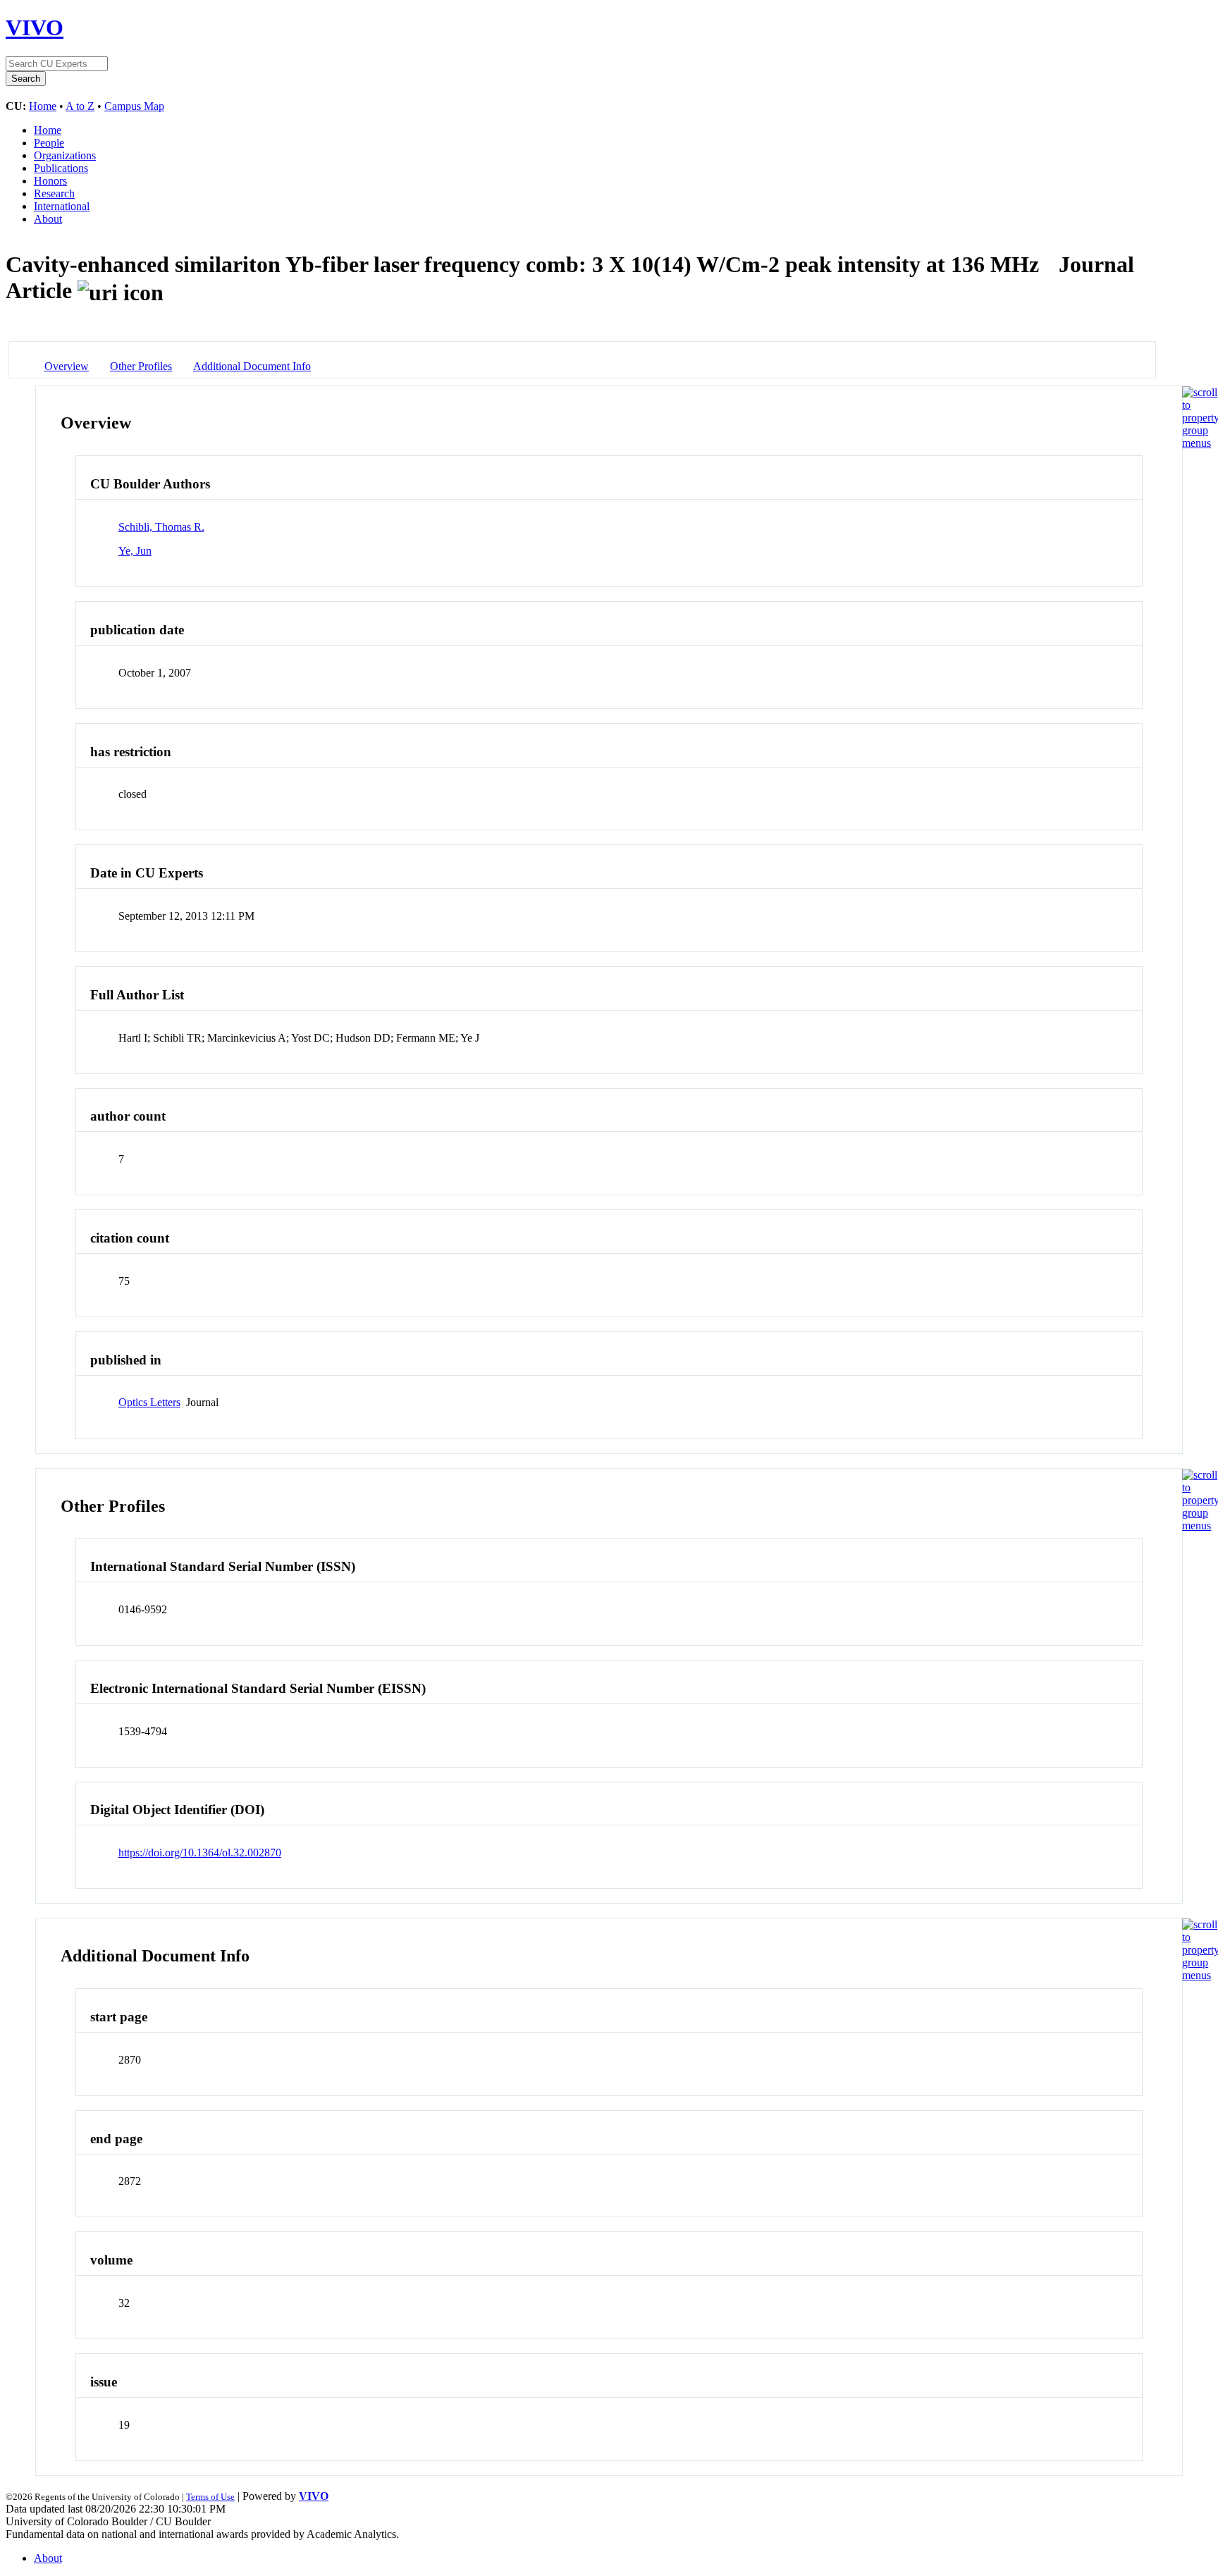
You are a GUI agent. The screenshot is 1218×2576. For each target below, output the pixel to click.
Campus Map (134, 106)
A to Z (80, 106)
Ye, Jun (135, 551)
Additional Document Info (252, 366)
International (62, 206)
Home (43, 106)
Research (54, 193)
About (48, 219)
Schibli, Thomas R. (161, 527)
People (49, 143)
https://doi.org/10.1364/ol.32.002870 (200, 1853)
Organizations (65, 155)
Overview (67, 366)
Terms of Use (210, 2497)
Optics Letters (149, 1402)
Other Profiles (141, 366)
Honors (50, 181)
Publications (61, 168)
